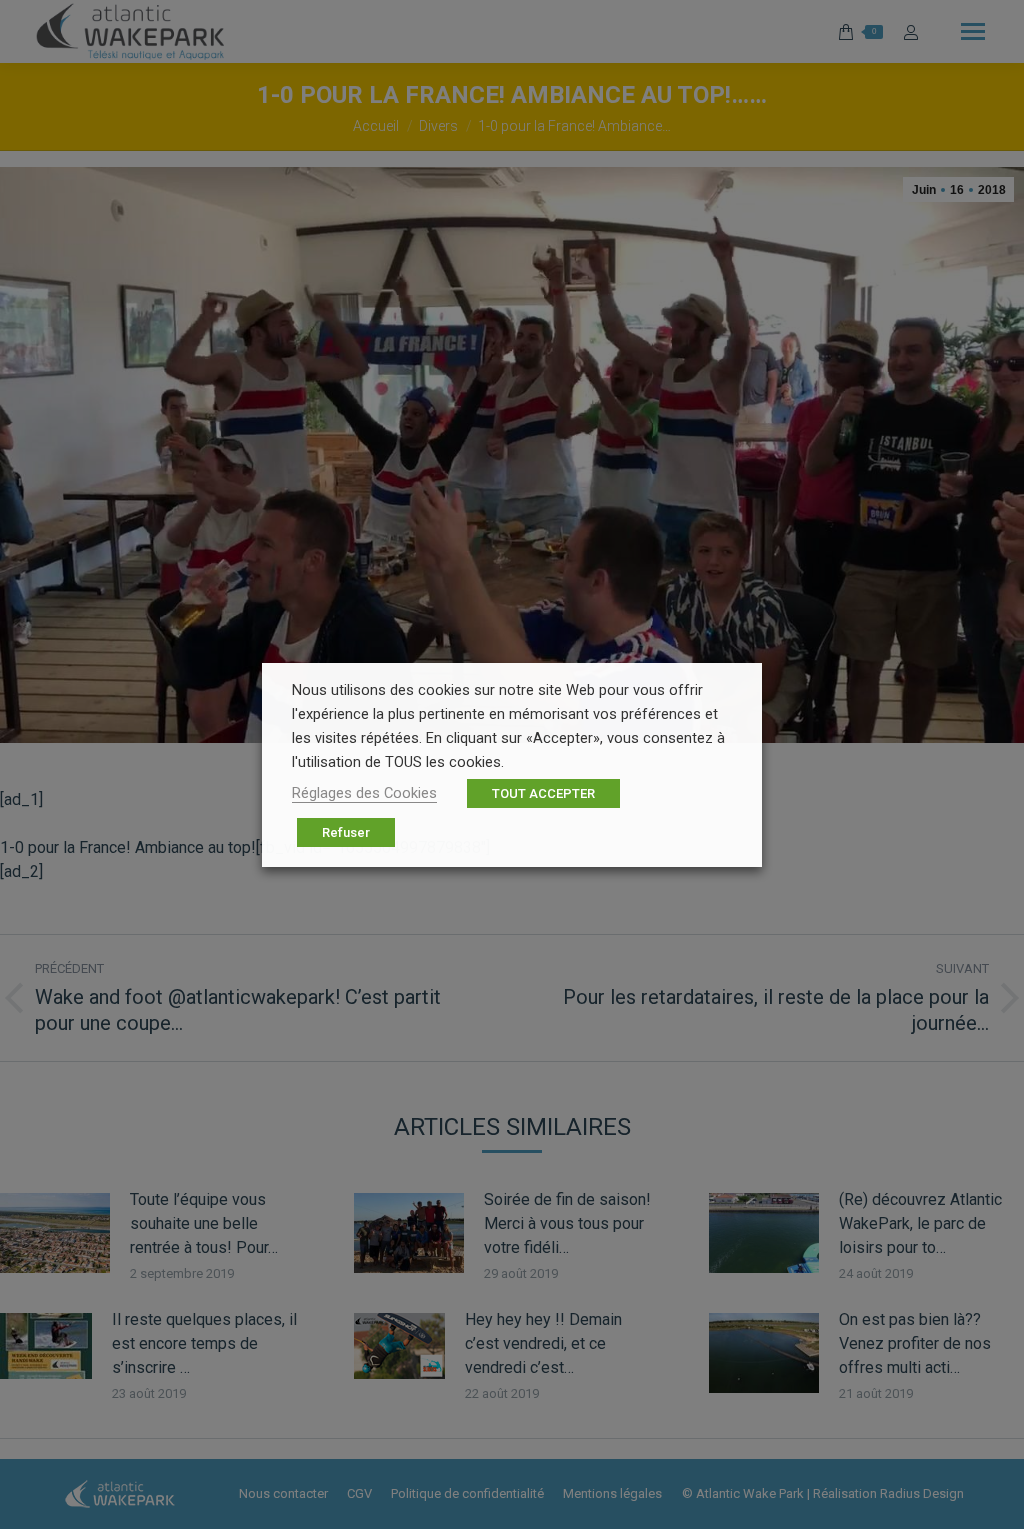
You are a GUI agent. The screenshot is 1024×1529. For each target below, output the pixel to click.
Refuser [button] (346, 832)
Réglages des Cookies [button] (364, 793)
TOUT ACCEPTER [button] (543, 793)
